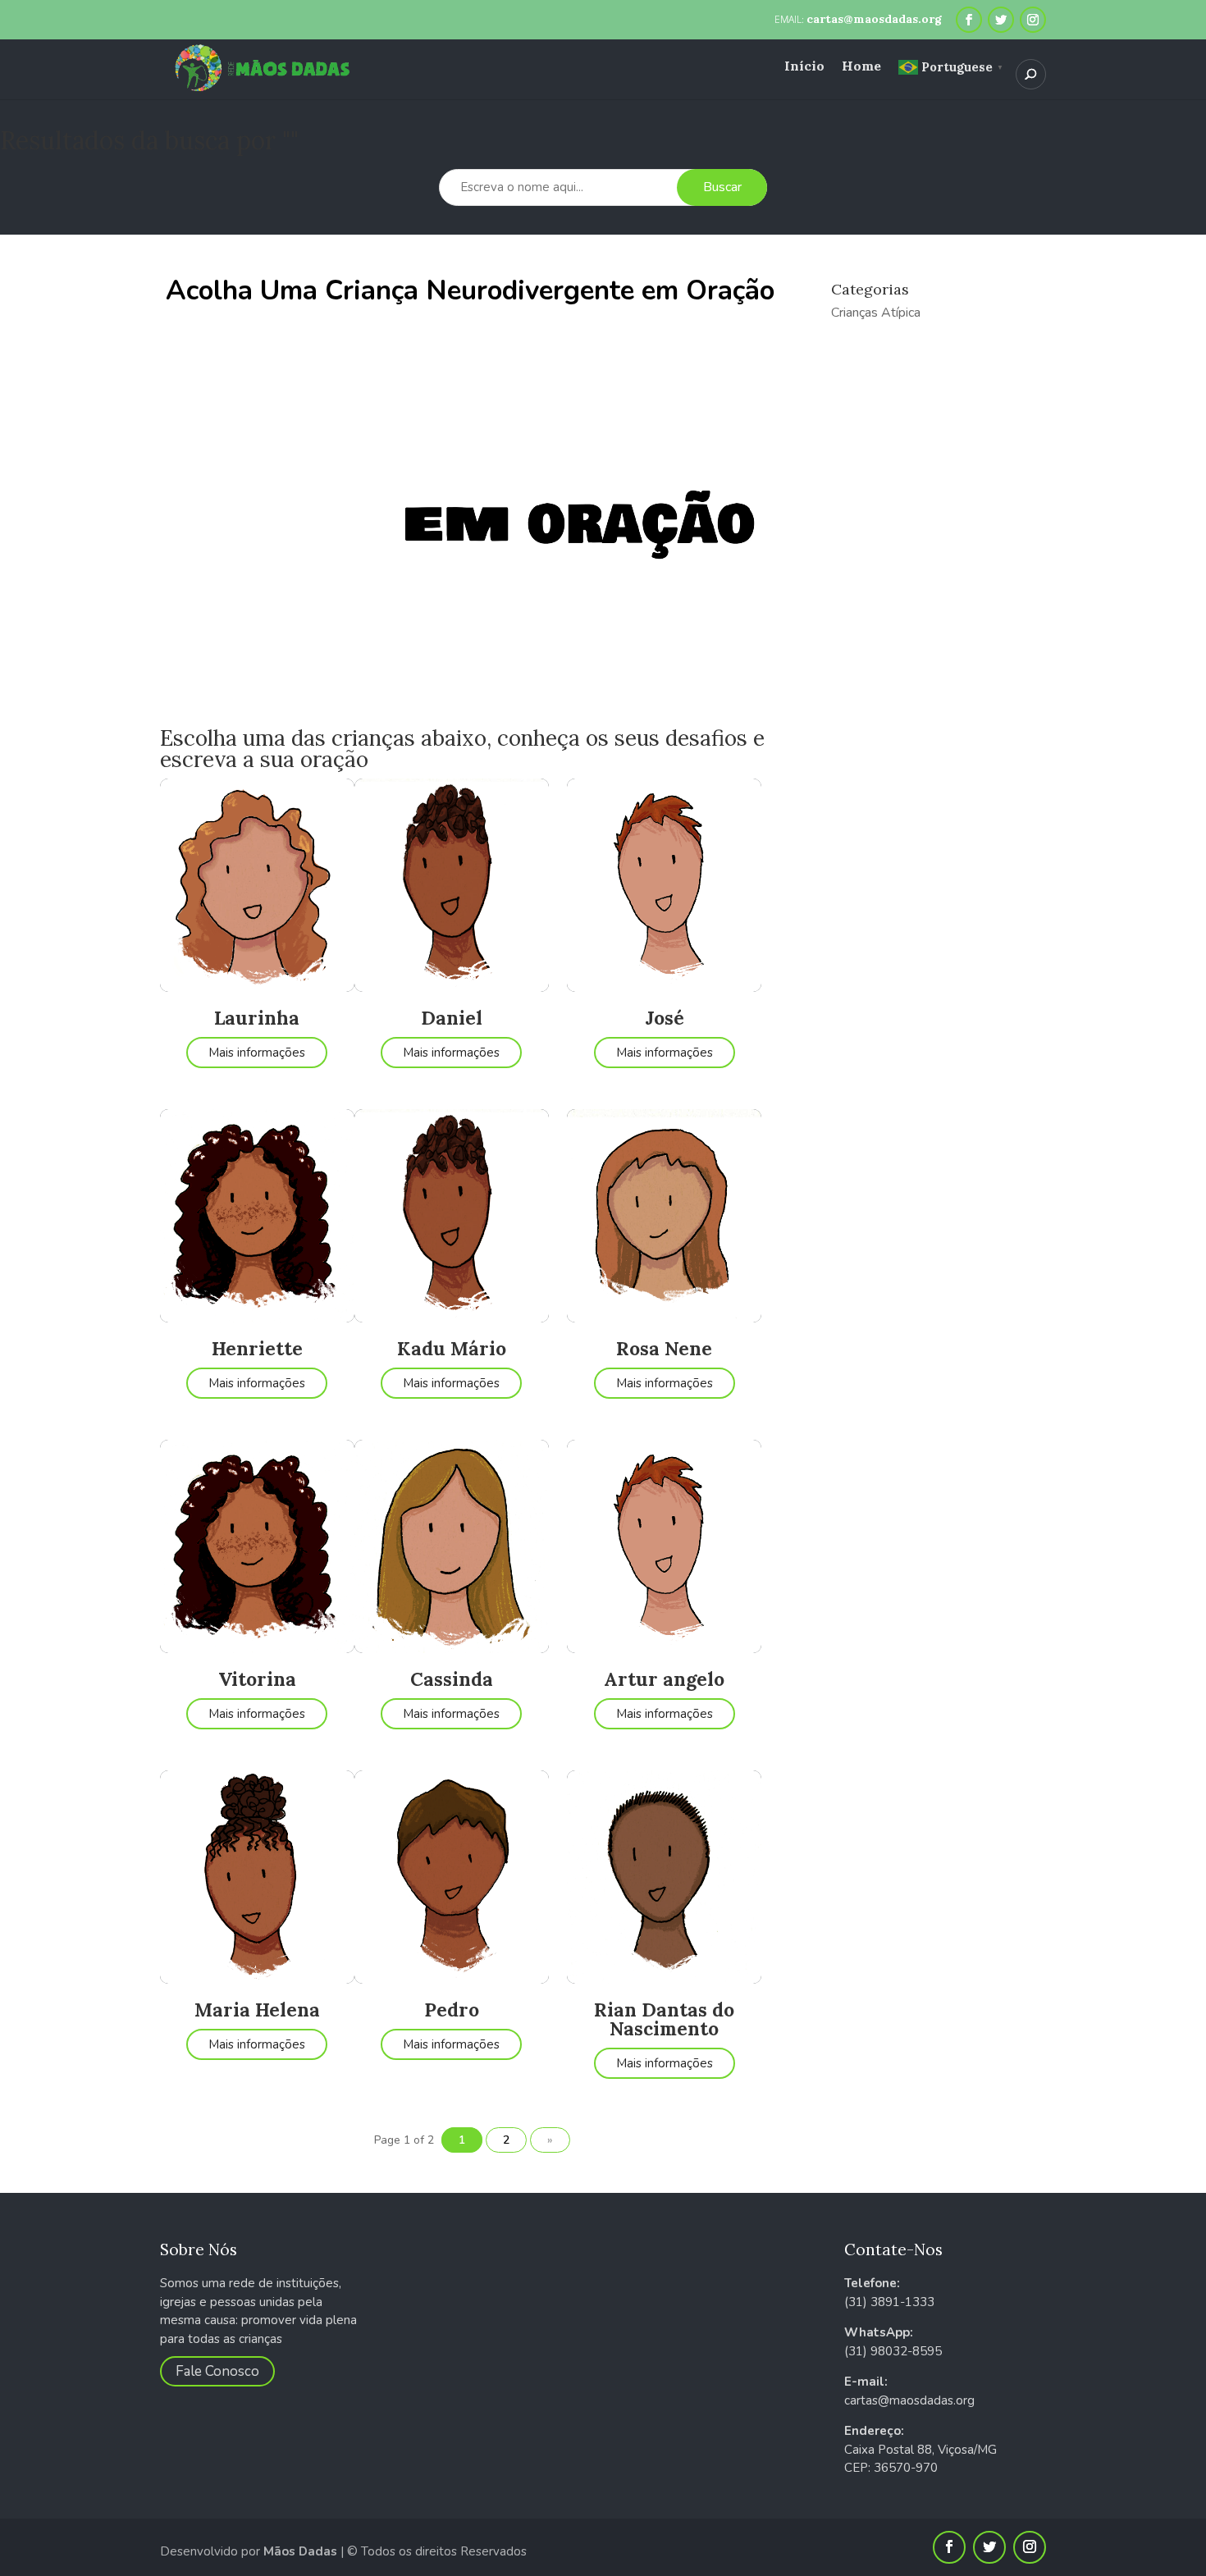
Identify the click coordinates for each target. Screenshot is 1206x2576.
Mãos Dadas (300, 2551)
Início (804, 67)
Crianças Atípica (876, 313)
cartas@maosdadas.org (909, 2400)
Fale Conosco (217, 2371)
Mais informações (257, 1053)
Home (861, 67)
